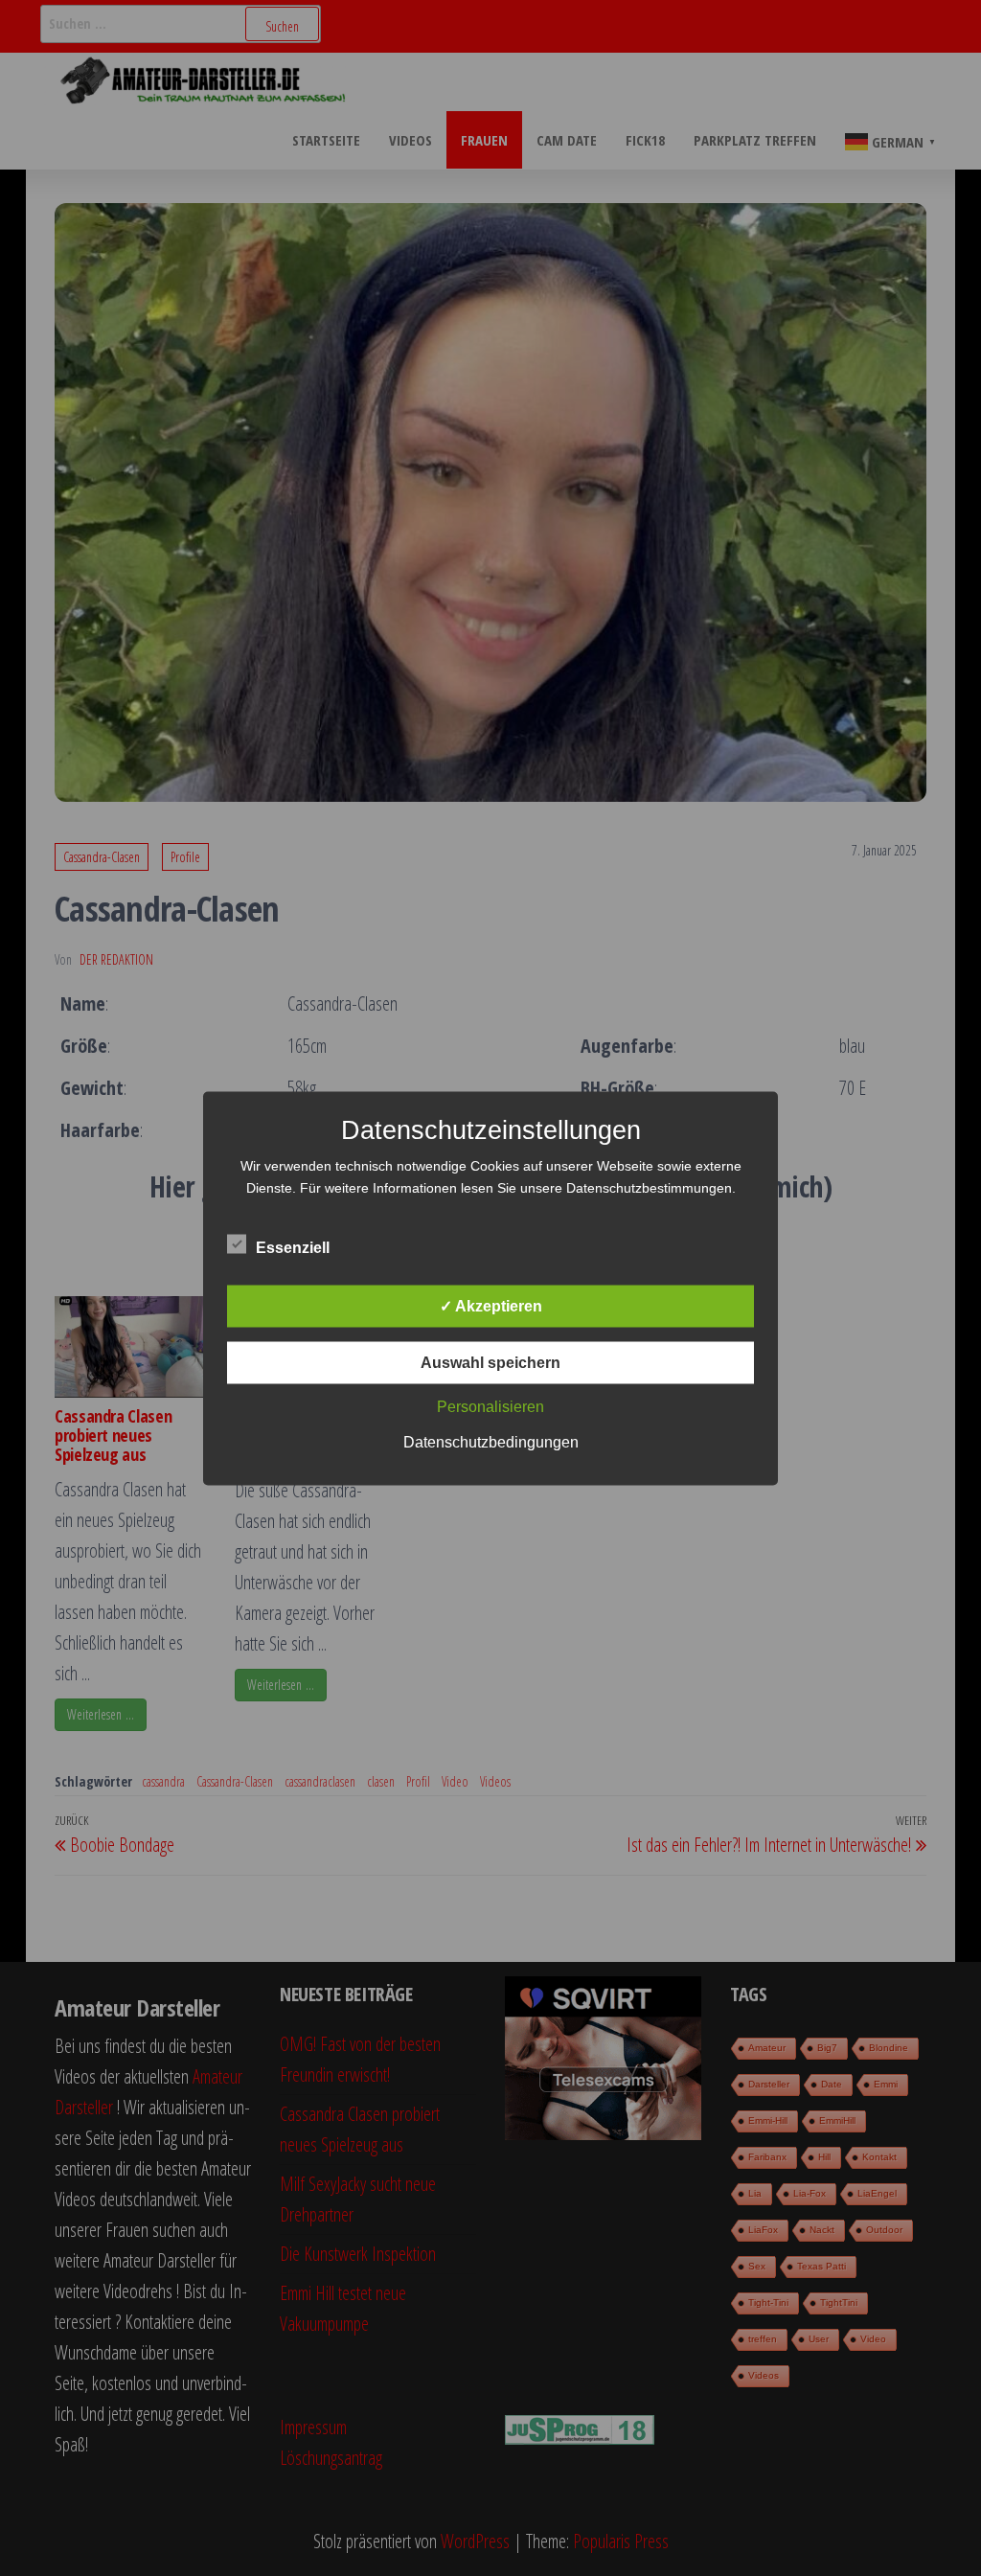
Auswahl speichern (490, 1362)
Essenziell (293, 1247)
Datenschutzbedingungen (491, 1441)
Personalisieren (490, 1406)
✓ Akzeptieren (491, 1305)
